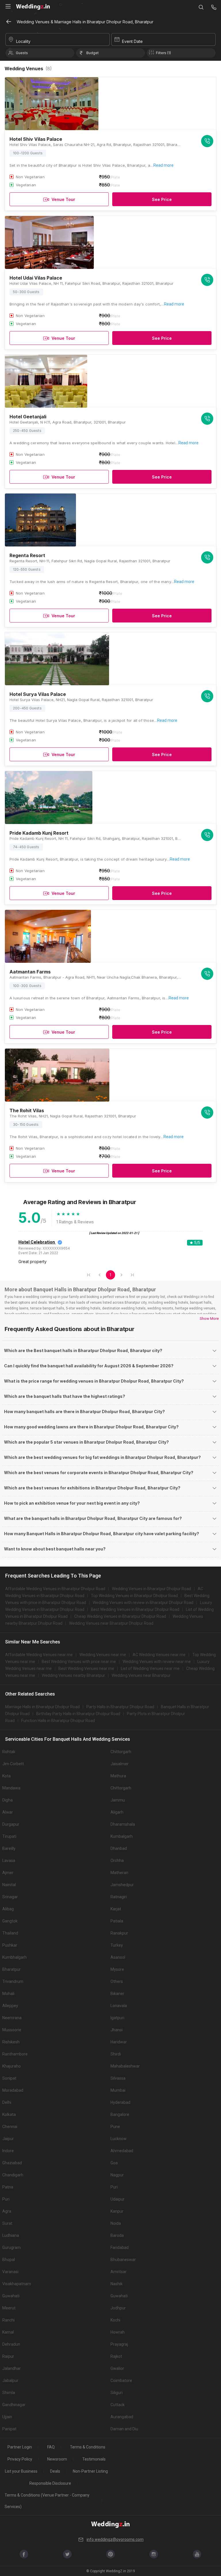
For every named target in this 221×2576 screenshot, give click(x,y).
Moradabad (13, 2090)
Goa (114, 2163)
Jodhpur (118, 2308)
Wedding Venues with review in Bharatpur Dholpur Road (143, 1603)
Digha (7, 1800)
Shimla (9, 2393)
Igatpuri (117, 2018)
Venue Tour (63, 199)
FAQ (51, 2447)
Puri (114, 2187)
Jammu (118, 1800)
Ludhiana (11, 2235)
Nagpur (117, 2175)
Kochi (115, 2320)
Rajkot (116, 2356)
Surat (7, 2223)
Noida (116, 2223)
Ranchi (8, 2320)
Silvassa (118, 2078)
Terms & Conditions (88, 2447)
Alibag (8, 1909)
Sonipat (9, 2078)
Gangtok (10, 1921)
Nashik (117, 2284)
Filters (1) (163, 53)
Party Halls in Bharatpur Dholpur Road (120, 1707)
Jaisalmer (120, 1764)
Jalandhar (12, 2368)
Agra (7, 2211)
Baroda (117, 2235)
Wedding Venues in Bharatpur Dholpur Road (152, 1589)
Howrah (118, 2332)
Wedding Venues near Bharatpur (141, 1675)
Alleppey (10, 2006)
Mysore (117, 1969)
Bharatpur (12, 1969)
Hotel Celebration (37, 1242)
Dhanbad (119, 1848)
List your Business (21, 2471)
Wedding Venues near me (103, 1655)
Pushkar (10, 1945)
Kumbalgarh (122, 1836)
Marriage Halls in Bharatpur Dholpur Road (42, 1707)
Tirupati (9, 1836)
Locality (23, 41)
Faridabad (120, 2247)
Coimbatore (121, 2381)
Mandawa (11, 1788)
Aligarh (117, 1812)
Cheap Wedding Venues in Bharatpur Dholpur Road (120, 1616)
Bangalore (120, 2114)
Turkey (117, 1945)
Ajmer (8, 1873)
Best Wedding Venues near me (86, 1668)
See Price (162, 199)
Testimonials (94, 2459)
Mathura (118, 1776)
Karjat (116, 1909)
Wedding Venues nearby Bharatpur (73, 1675)
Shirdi (116, 2054)
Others (117, 1981)
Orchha (117, 1861)
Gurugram (12, 2247)
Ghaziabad (12, 2163)
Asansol (118, 1957)
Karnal (8, 2332)
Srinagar (10, 1897)
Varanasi (10, 2272)
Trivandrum (13, 1981)
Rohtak (9, 1752)
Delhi (7, 2102)
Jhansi (117, 2030)
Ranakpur (119, 1933)
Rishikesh (11, 2042)
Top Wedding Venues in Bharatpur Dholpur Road (134, 1596)
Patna (8, 2187)
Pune (115, 2127)
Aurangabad (122, 2417)
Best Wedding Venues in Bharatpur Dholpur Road (135, 1609)
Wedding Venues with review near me (157, 1662)
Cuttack (118, 2405)
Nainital (9, 1885)
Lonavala (119, 2006)
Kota (6, 1776)
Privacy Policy (20, 2459)
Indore (8, 2151)
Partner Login (20, 2447)
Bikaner (117, 1994)
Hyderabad (120, 2102)
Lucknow (119, 2139)
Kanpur (117, 2211)
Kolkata (9, 2114)
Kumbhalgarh (15, 1957)
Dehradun (11, 2344)
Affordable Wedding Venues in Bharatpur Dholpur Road (55, 1589)
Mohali (8, 1994)
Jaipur (8, 2139)
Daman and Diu (124, 2429)
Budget (93, 53)
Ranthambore (15, 2054)
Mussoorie (12, 2030)
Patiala (117, 1921)
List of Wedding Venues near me (150, 1668)
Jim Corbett (13, 1764)
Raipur (8, 2356)
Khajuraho (12, 2066)
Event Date (132, 41)
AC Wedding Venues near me (159, 1655)
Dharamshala (123, 1824)
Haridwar (119, 2042)
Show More (209, 1319)
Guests (22, 53)
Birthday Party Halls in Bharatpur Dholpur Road (78, 1714)
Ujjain (7, 2417)
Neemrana (12, 2018)
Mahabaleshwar (125, 2066)
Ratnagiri (119, 1897)
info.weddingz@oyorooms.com (115, 2539)
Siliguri (117, 2393)
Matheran (119, 1873)
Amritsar (119, 2272)
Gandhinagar (14, 2405)
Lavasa (9, 1861)
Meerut (9, 2308)
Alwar (8, 1812)
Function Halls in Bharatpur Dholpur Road (58, 1721)
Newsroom (57, 2459)
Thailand (10, 1933)
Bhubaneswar (123, 2260)
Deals (55, 2471)
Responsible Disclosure (50, 2483)
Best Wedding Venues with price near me (79, 1662)
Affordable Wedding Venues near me (39, 1655)
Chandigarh (13, 2175)
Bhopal (9, 2260)
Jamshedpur (122, 1885)
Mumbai (118, 2090)
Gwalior (117, 2368)
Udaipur (118, 2199)
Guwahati (11, 2296)
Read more (163, 165)
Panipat (9, 2429)
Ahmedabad (122, 2151)
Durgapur (11, 1824)
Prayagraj (119, 2344)
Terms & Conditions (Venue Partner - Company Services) (47, 2501)
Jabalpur (10, 2381)
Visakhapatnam (17, 2284)
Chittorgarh (121, 1752)
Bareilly (9, 1848)
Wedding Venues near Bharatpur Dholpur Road (111, 1623)
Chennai (10, 2127)
